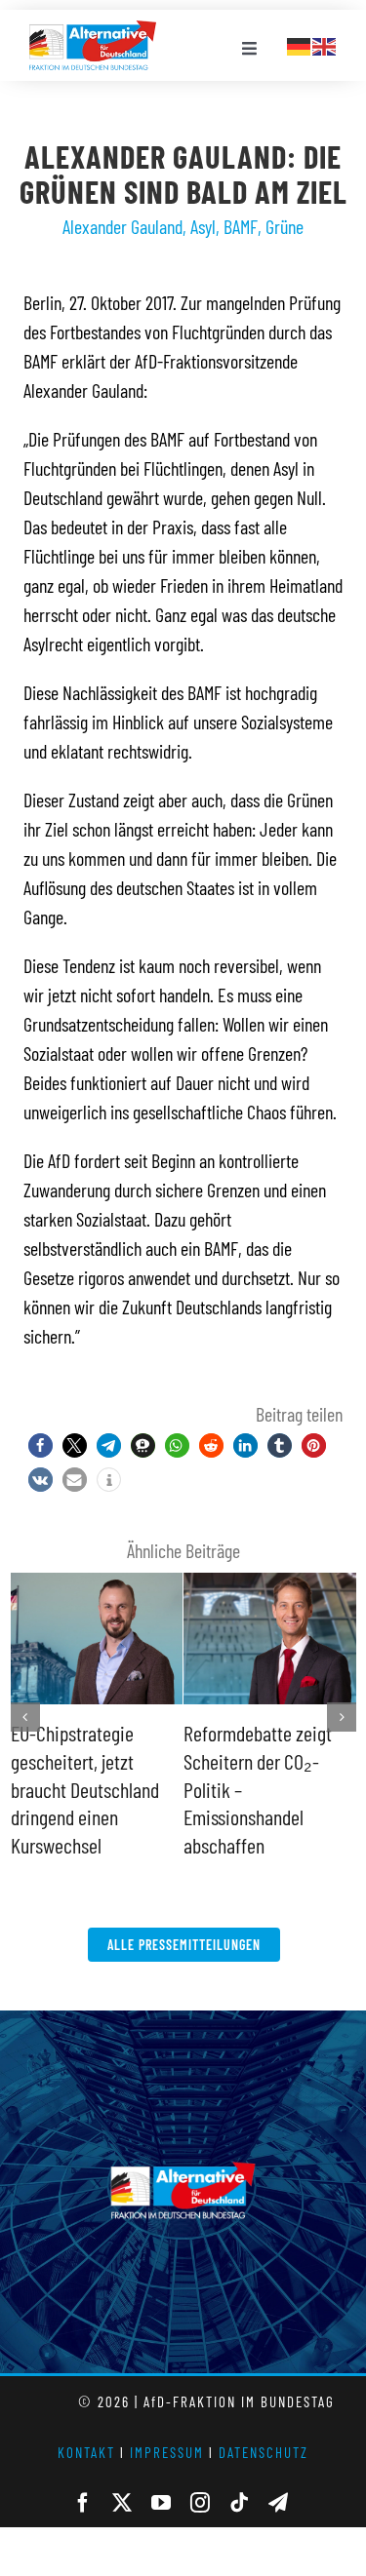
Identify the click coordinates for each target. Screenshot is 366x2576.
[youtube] (161, 2476)
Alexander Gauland (122, 226)
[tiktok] (239, 2476)
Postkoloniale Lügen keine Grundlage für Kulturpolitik (256, 1760)
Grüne (285, 226)
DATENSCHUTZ (264, 2425)
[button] (41, 1445)
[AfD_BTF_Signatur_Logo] (93, 30)
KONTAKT (86, 2425)
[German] (300, 44)
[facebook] (83, 2476)
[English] (325, 44)
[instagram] (200, 2476)
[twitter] (122, 2476)
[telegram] (278, 2476)
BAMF (241, 226)
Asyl (203, 226)
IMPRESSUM (167, 2425)
